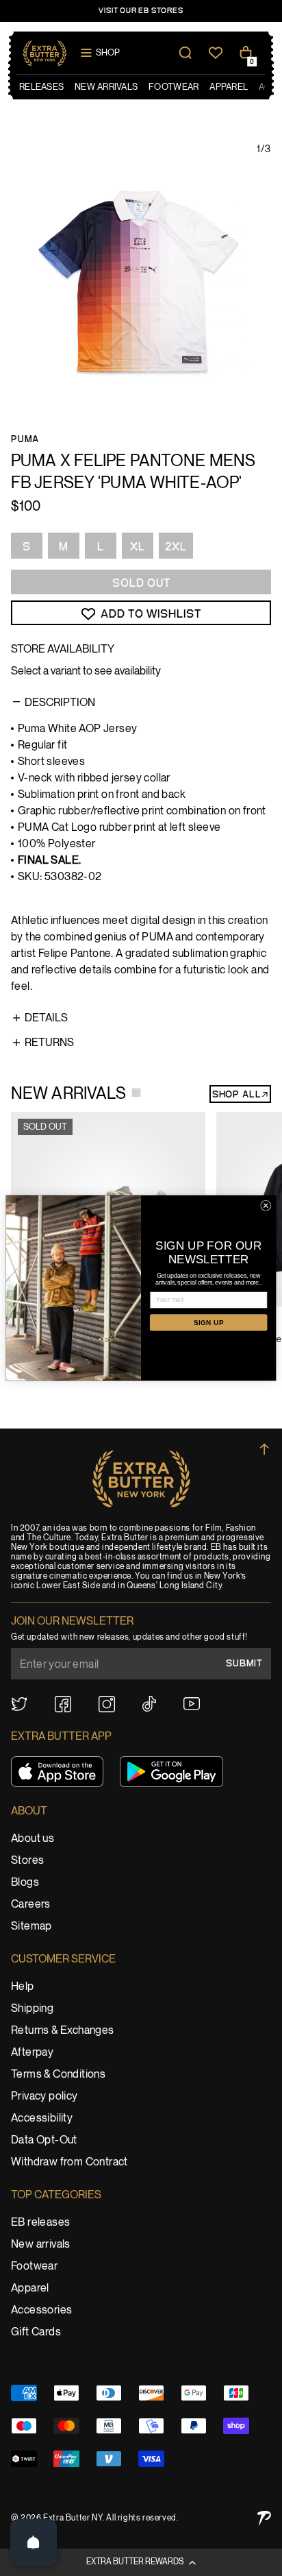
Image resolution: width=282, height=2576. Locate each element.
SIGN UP (209, 1323)
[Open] (34, 2542)
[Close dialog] (266, 1205)
